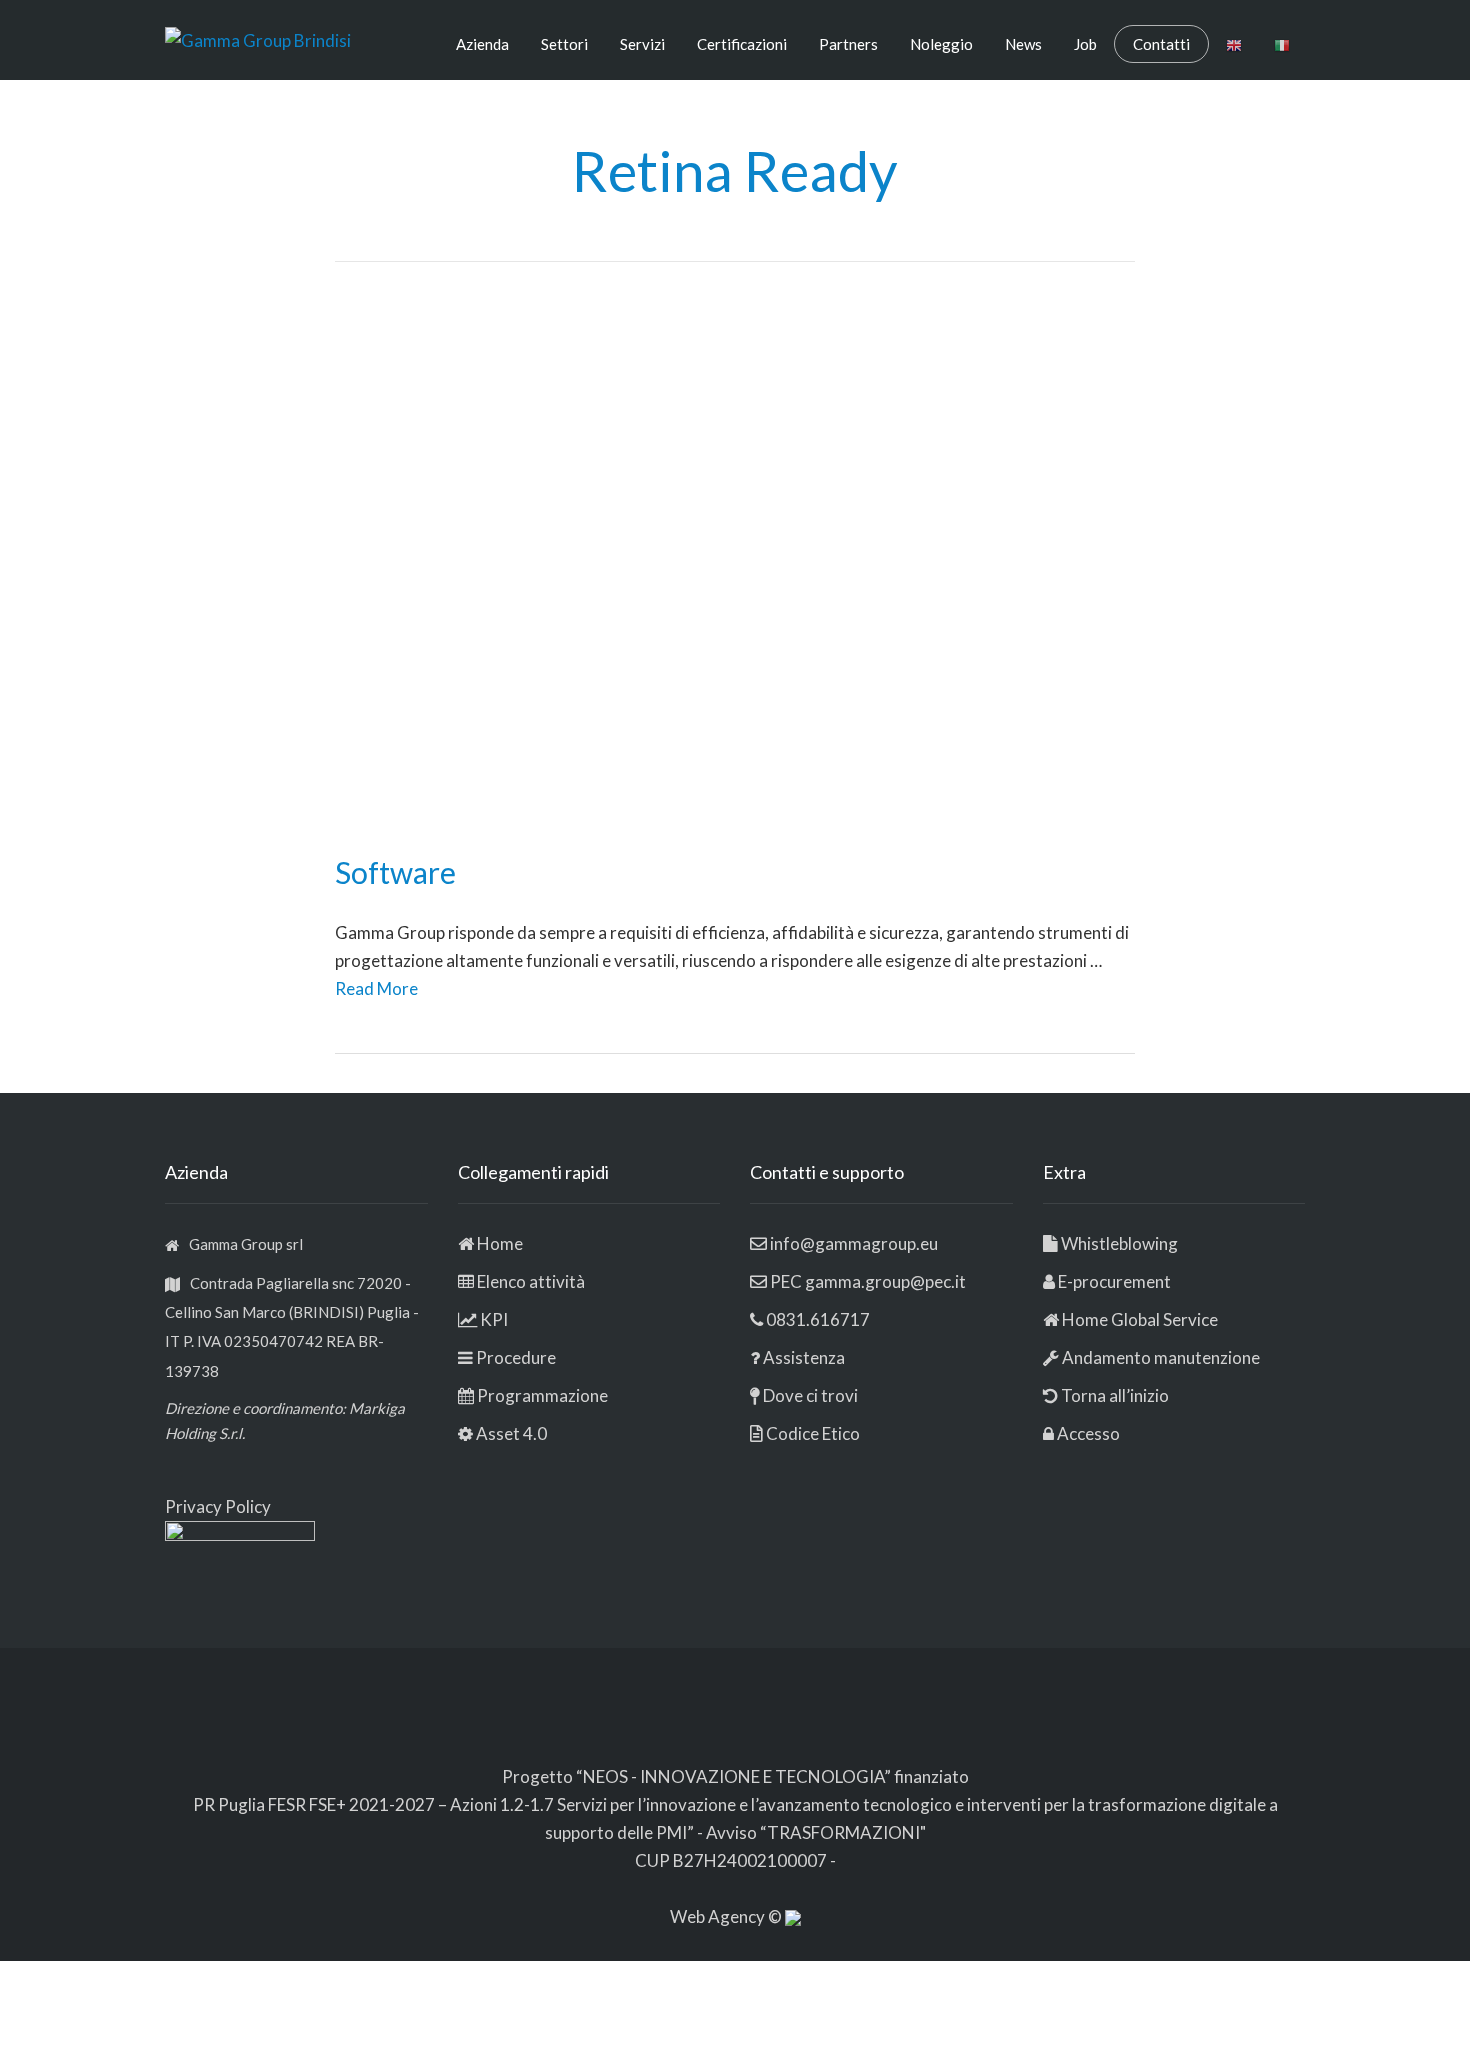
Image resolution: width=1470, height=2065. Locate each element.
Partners (848, 44)
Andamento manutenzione (1159, 1357)
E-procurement (1114, 1281)
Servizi (642, 44)
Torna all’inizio (1113, 1395)
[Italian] (1282, 44)
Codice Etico (813, 1433)
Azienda (482, 44)
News (1023, 44)
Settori (564, 44)
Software (395, 872)
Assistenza (804, 1357)
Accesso (1088, 1433)
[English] (1234, 44)
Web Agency (719, 1916)
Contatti (1161, 44)
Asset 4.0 (511, 1433)
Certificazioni (742, 44)
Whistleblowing (1119, 1243)
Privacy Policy (218, 1506)
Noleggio (941, 44)
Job (1085, 44)
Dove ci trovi (810, 1395)
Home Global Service (1140, 1319)
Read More (376, 988)
